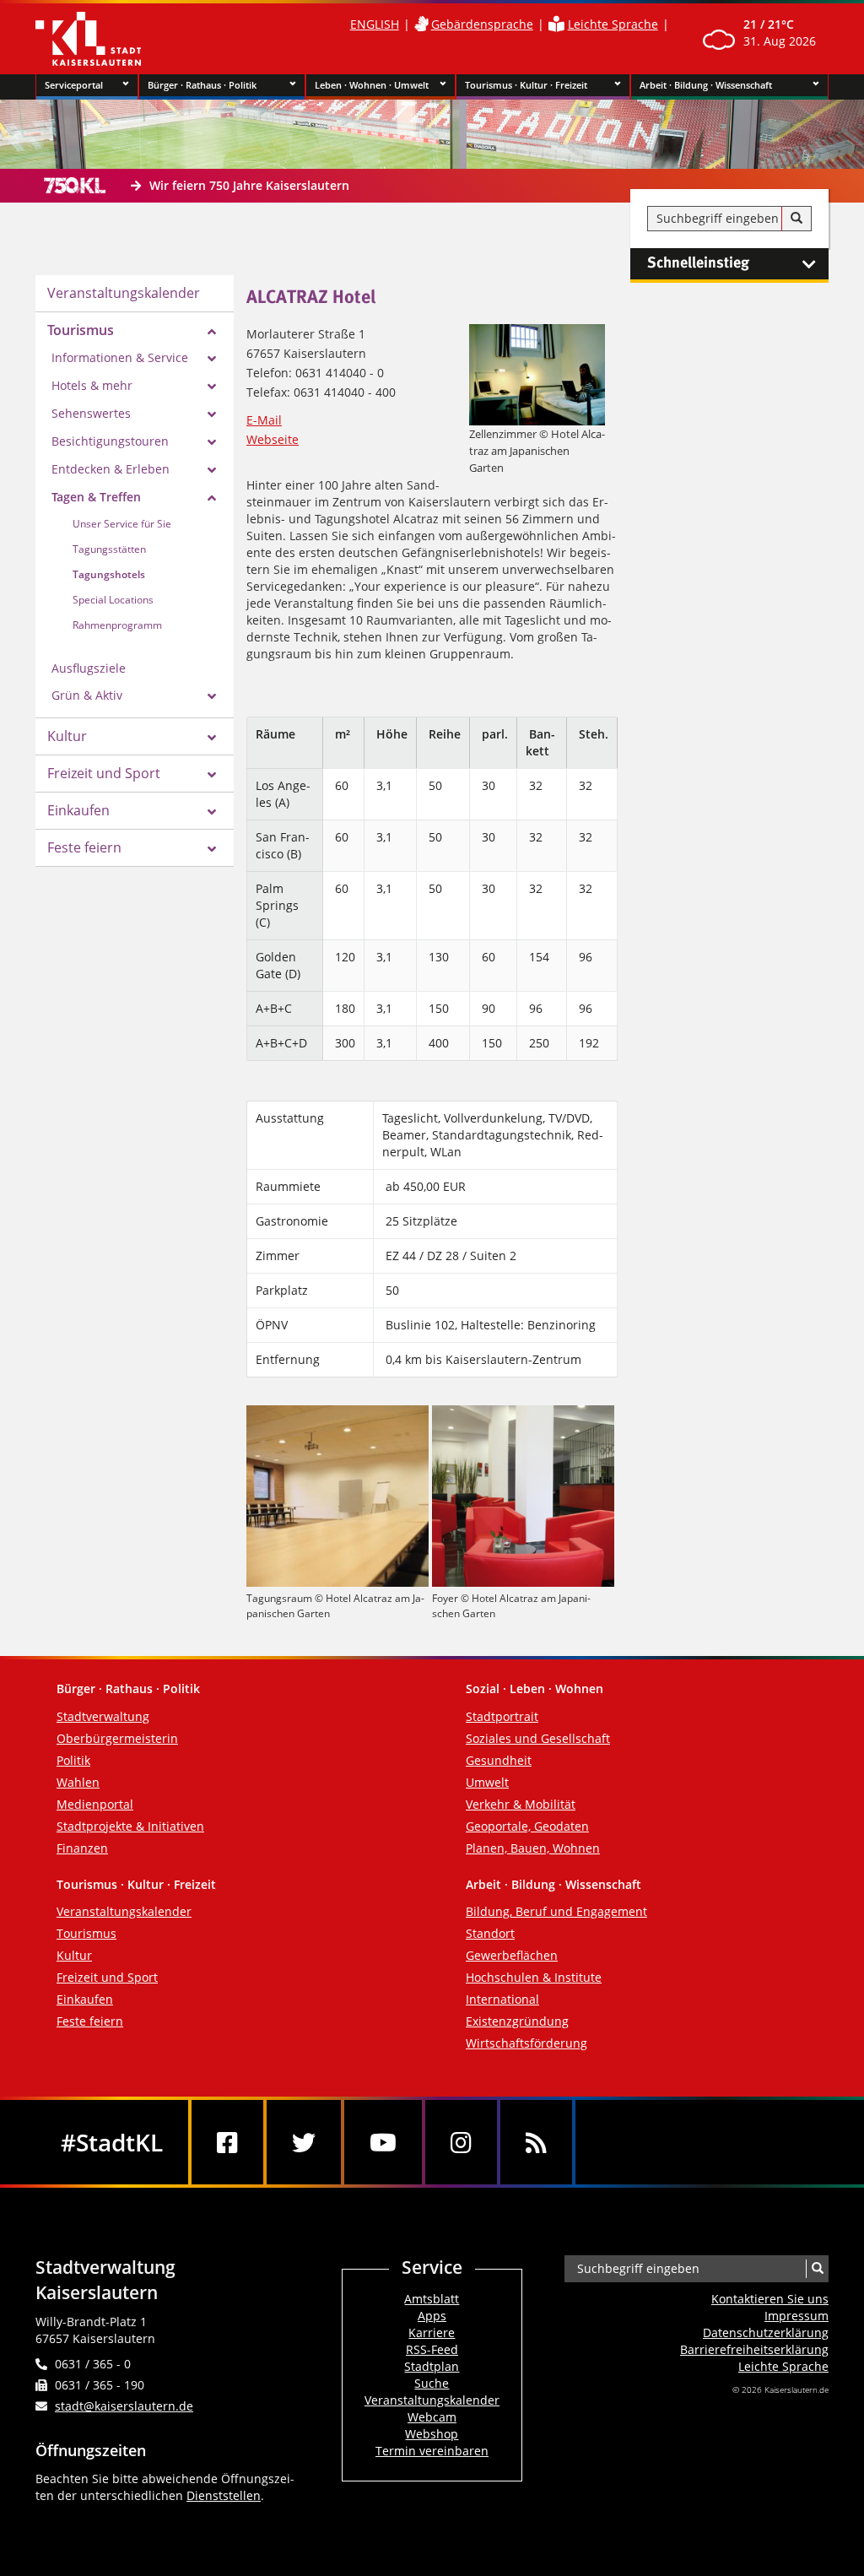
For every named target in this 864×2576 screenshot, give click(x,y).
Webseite (273, 439)
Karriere (432, 2332)
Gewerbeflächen (512, 1955)
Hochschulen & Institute (534, 1977)
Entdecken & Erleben (111, 469)
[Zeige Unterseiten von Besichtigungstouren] (212, 442)
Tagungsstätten (109, 549)
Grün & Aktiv (87, 695)
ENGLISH (375, 24)
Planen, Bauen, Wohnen (533, 1848)
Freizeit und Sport (104, 773)
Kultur (67, 736)
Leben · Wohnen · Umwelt (372, 85)
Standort (490, 1933)
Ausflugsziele (89, 668)
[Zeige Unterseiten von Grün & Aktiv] (212, 696)
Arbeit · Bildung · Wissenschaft (706, 85)
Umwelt (487, 1782)
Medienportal (95, 1804)
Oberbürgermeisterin (117, 1738)
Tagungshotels (109, 574)
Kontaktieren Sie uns (770, 2299)
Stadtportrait (502, 1716)
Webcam (432, 2417)
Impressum (796, 2316)
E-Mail (264, 420)
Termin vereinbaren (432, 2451)
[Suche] (796, 219)
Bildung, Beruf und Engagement (556, 1911)
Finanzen (82, 1848)
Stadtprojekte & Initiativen (130, 1826)
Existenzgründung (517, 2021)
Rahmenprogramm (117, 625)
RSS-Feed (432, 2349)
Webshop (432, 2434)
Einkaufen (78, 810)
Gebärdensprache (482, 24)
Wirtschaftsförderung (526, 2043)
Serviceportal (74, 85)
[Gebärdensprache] (421, 24)
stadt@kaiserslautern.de (124, 2406)
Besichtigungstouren (110, 441)
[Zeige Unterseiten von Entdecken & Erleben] (212, 470)
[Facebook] (227, 2142)
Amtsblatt (432, 2299)
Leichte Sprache (613, 24)
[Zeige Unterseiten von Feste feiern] (212, 849)
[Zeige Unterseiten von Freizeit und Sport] (212, 775)
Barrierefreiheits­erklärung (754, 2349)
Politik (73, 1760)
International (502, 1999)
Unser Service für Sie (122, 524)
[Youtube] (383, 2142)
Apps (432, 2316)
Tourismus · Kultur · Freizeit (526, 85)
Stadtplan (432, 2366)
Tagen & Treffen (96, 497)
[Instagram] (461, 2142)
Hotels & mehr (92, 385)
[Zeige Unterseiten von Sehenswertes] (212, 414)
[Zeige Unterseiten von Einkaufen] (212, 812)
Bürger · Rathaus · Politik (202, 85)
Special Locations (113, 600)
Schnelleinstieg (698, 263)
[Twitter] (304, 2142)
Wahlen (78, 1782)
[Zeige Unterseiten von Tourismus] (212, 332)
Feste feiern (84, 847)
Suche (432, 2383)
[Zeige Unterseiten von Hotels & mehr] (212, 387)
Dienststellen (224, 2495)
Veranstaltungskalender (124, 293)
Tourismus (81, 330)
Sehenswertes (91, 413)
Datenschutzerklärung (766, 2332)
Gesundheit (499, 1760)
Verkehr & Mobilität (521, 1804)
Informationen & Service (120, 357)
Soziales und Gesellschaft (538, 1738)
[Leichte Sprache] (556, 24)
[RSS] (536, 2142)
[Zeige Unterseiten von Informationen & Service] (212, 359)
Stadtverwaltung (103, 1716)
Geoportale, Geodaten (527, 1826)
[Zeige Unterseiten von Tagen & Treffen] (212, 498)
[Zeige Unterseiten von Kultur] (212, 738)
